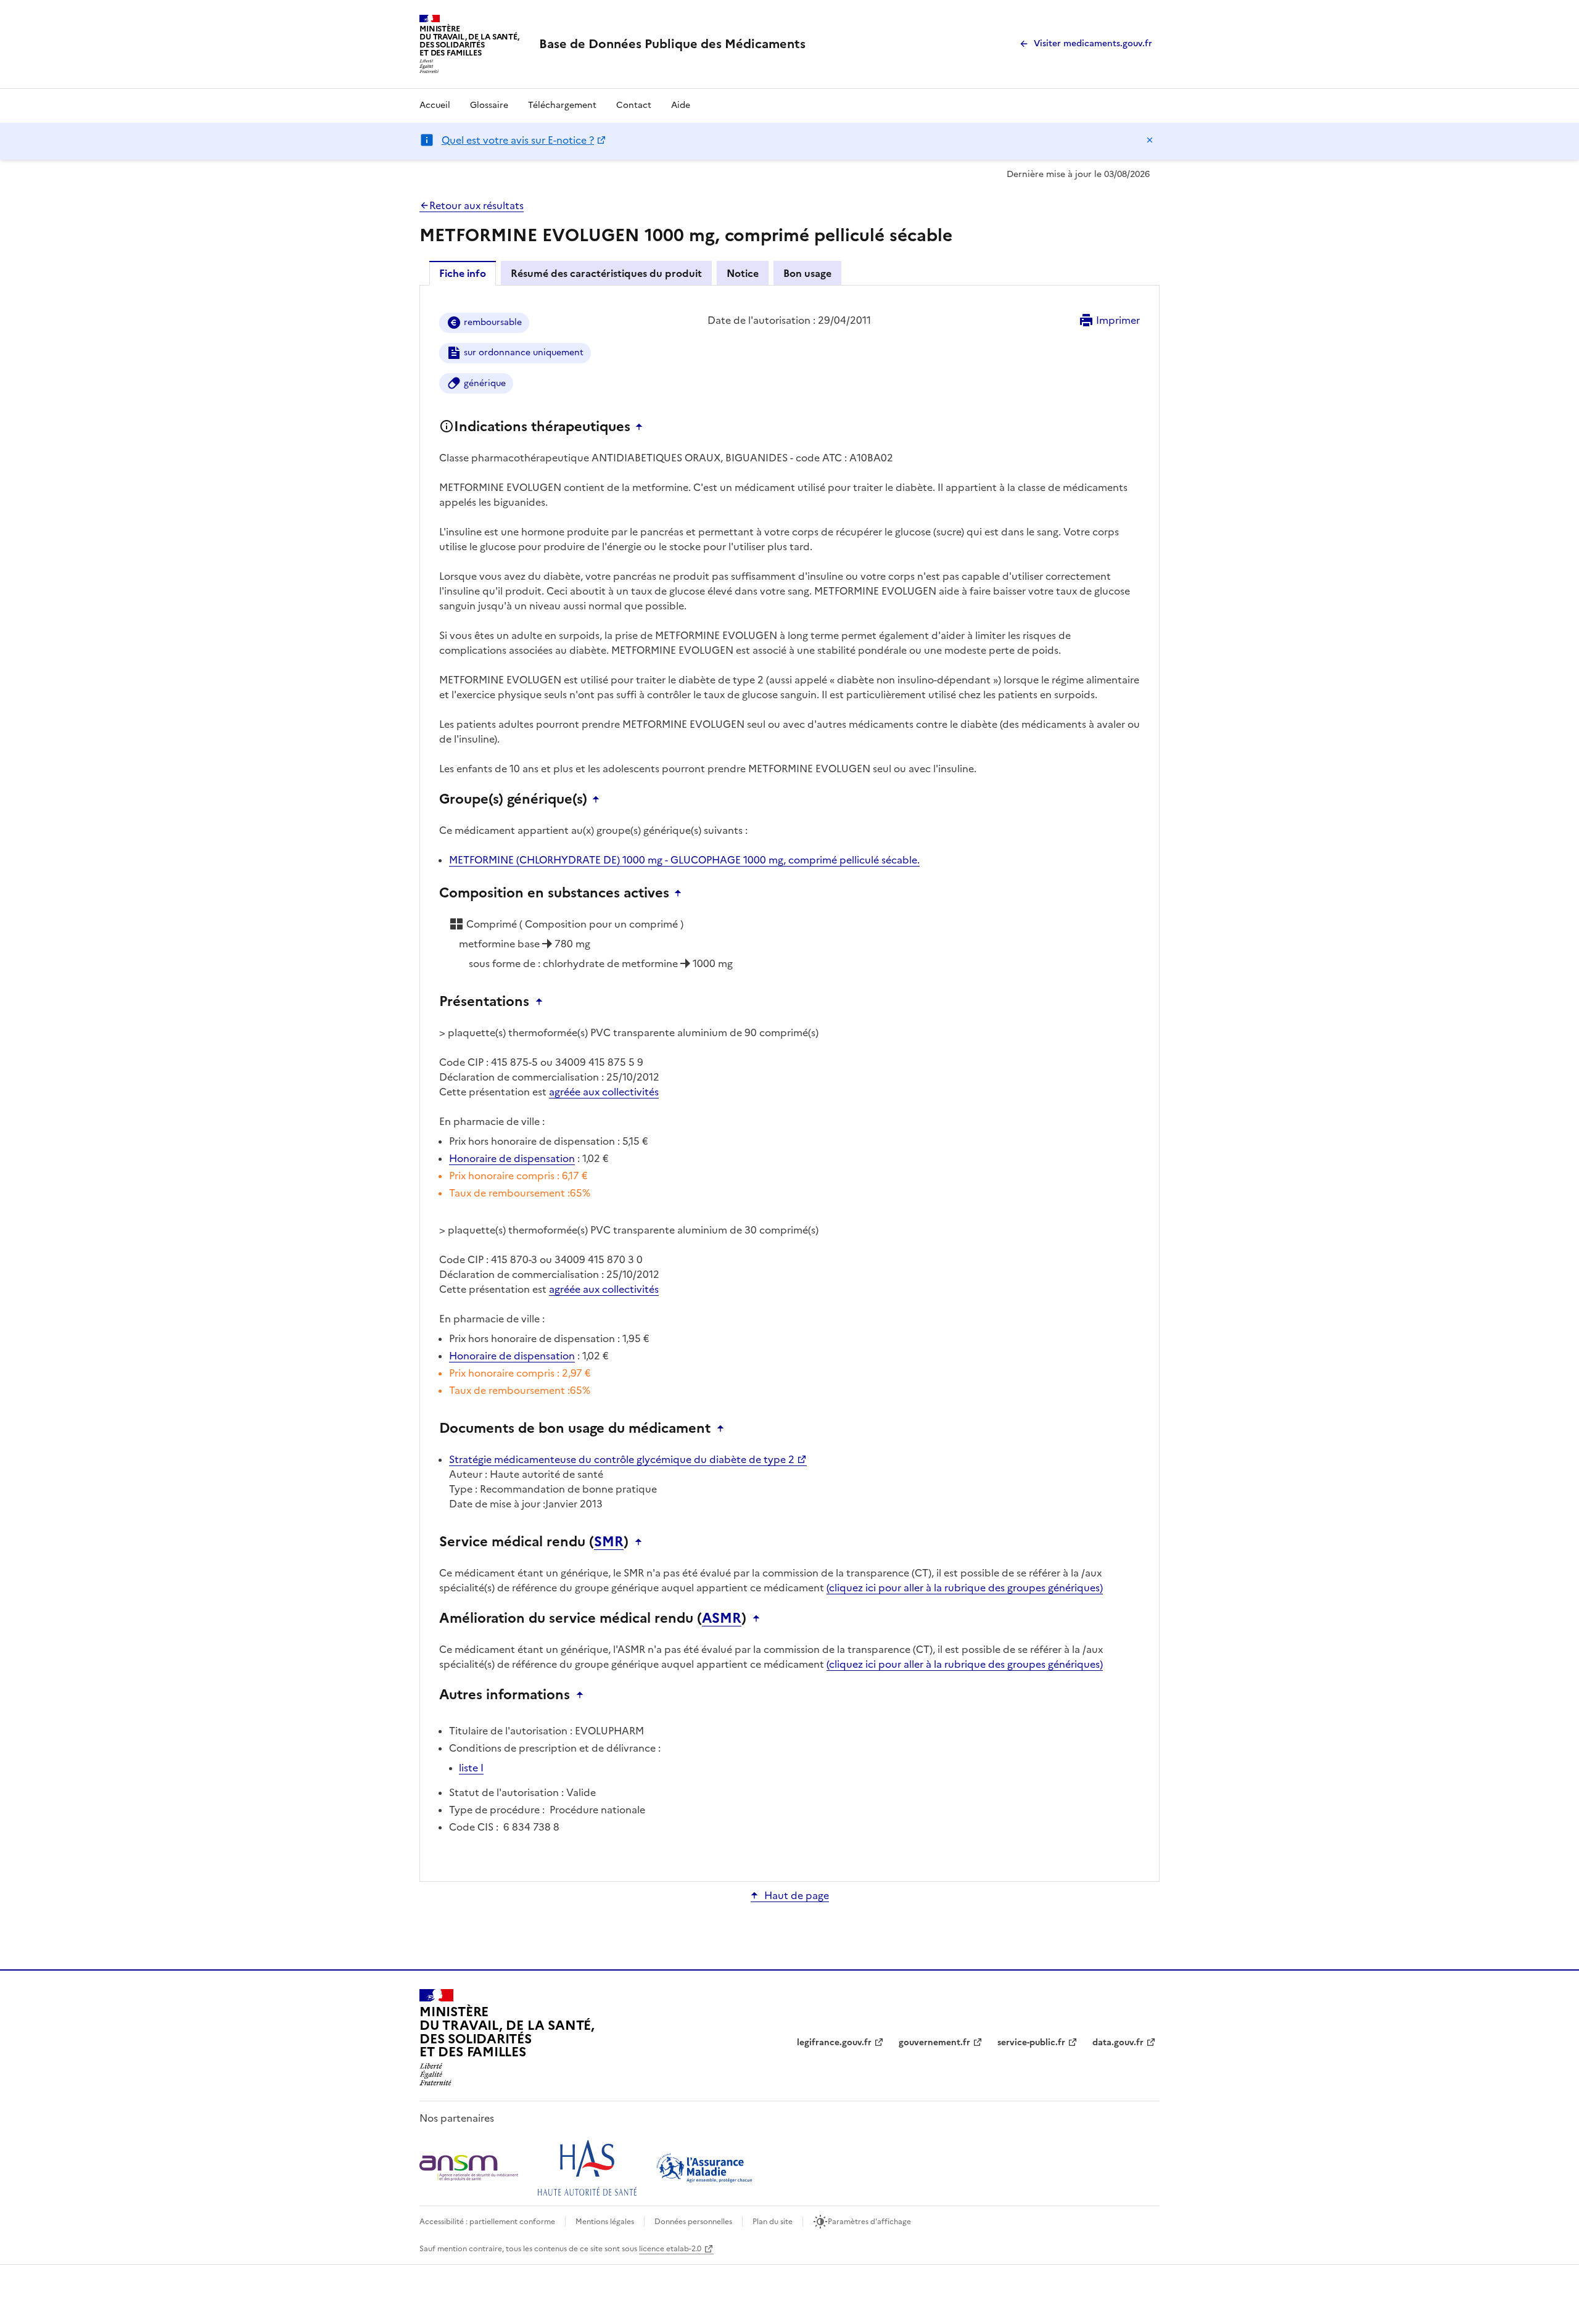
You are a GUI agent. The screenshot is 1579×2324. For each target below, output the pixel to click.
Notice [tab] (743, 273)
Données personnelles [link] (693, 2222)
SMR (609, 1542)
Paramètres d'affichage (869, 2222)
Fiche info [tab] (463, 273)
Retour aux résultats (476, 205)
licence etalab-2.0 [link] (670, 2249)
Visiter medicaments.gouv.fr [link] (1093, 43)
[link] (672, 44)
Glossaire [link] (489, 105)
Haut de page (797, 1895)
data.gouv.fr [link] (1118, 2042)
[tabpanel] (789, 1082)
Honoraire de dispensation (512, 1158)
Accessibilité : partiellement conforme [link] (487, 2222)
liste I (471, 1768)
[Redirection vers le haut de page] (642, 427)
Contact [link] (634, 105)
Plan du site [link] (773, 2222)
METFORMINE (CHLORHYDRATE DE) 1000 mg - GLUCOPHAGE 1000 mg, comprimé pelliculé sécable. (684, 860)
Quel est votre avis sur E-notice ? (518, 140)
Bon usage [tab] (807, 273)
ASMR (722, 1618)
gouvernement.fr (934, 2042)
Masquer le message (1150, 140)
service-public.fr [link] (1031, 2042)
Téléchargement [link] (562, 105)
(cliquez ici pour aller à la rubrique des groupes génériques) (965, 1588)
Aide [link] (681, 105)
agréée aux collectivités (604, 1092)
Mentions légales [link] (605, 2222)
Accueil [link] (435, 105)
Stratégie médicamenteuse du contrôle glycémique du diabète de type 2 (622, 1459)
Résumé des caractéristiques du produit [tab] (606, 273)
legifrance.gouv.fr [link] (834, 2042)
